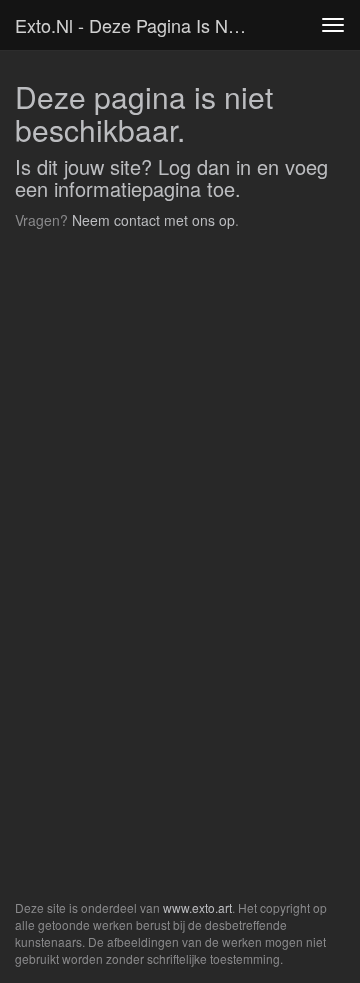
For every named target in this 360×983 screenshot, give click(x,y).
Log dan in (204, 166)
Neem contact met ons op (153, 220)
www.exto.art (197, 907)
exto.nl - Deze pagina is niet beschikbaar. (138, 25)
